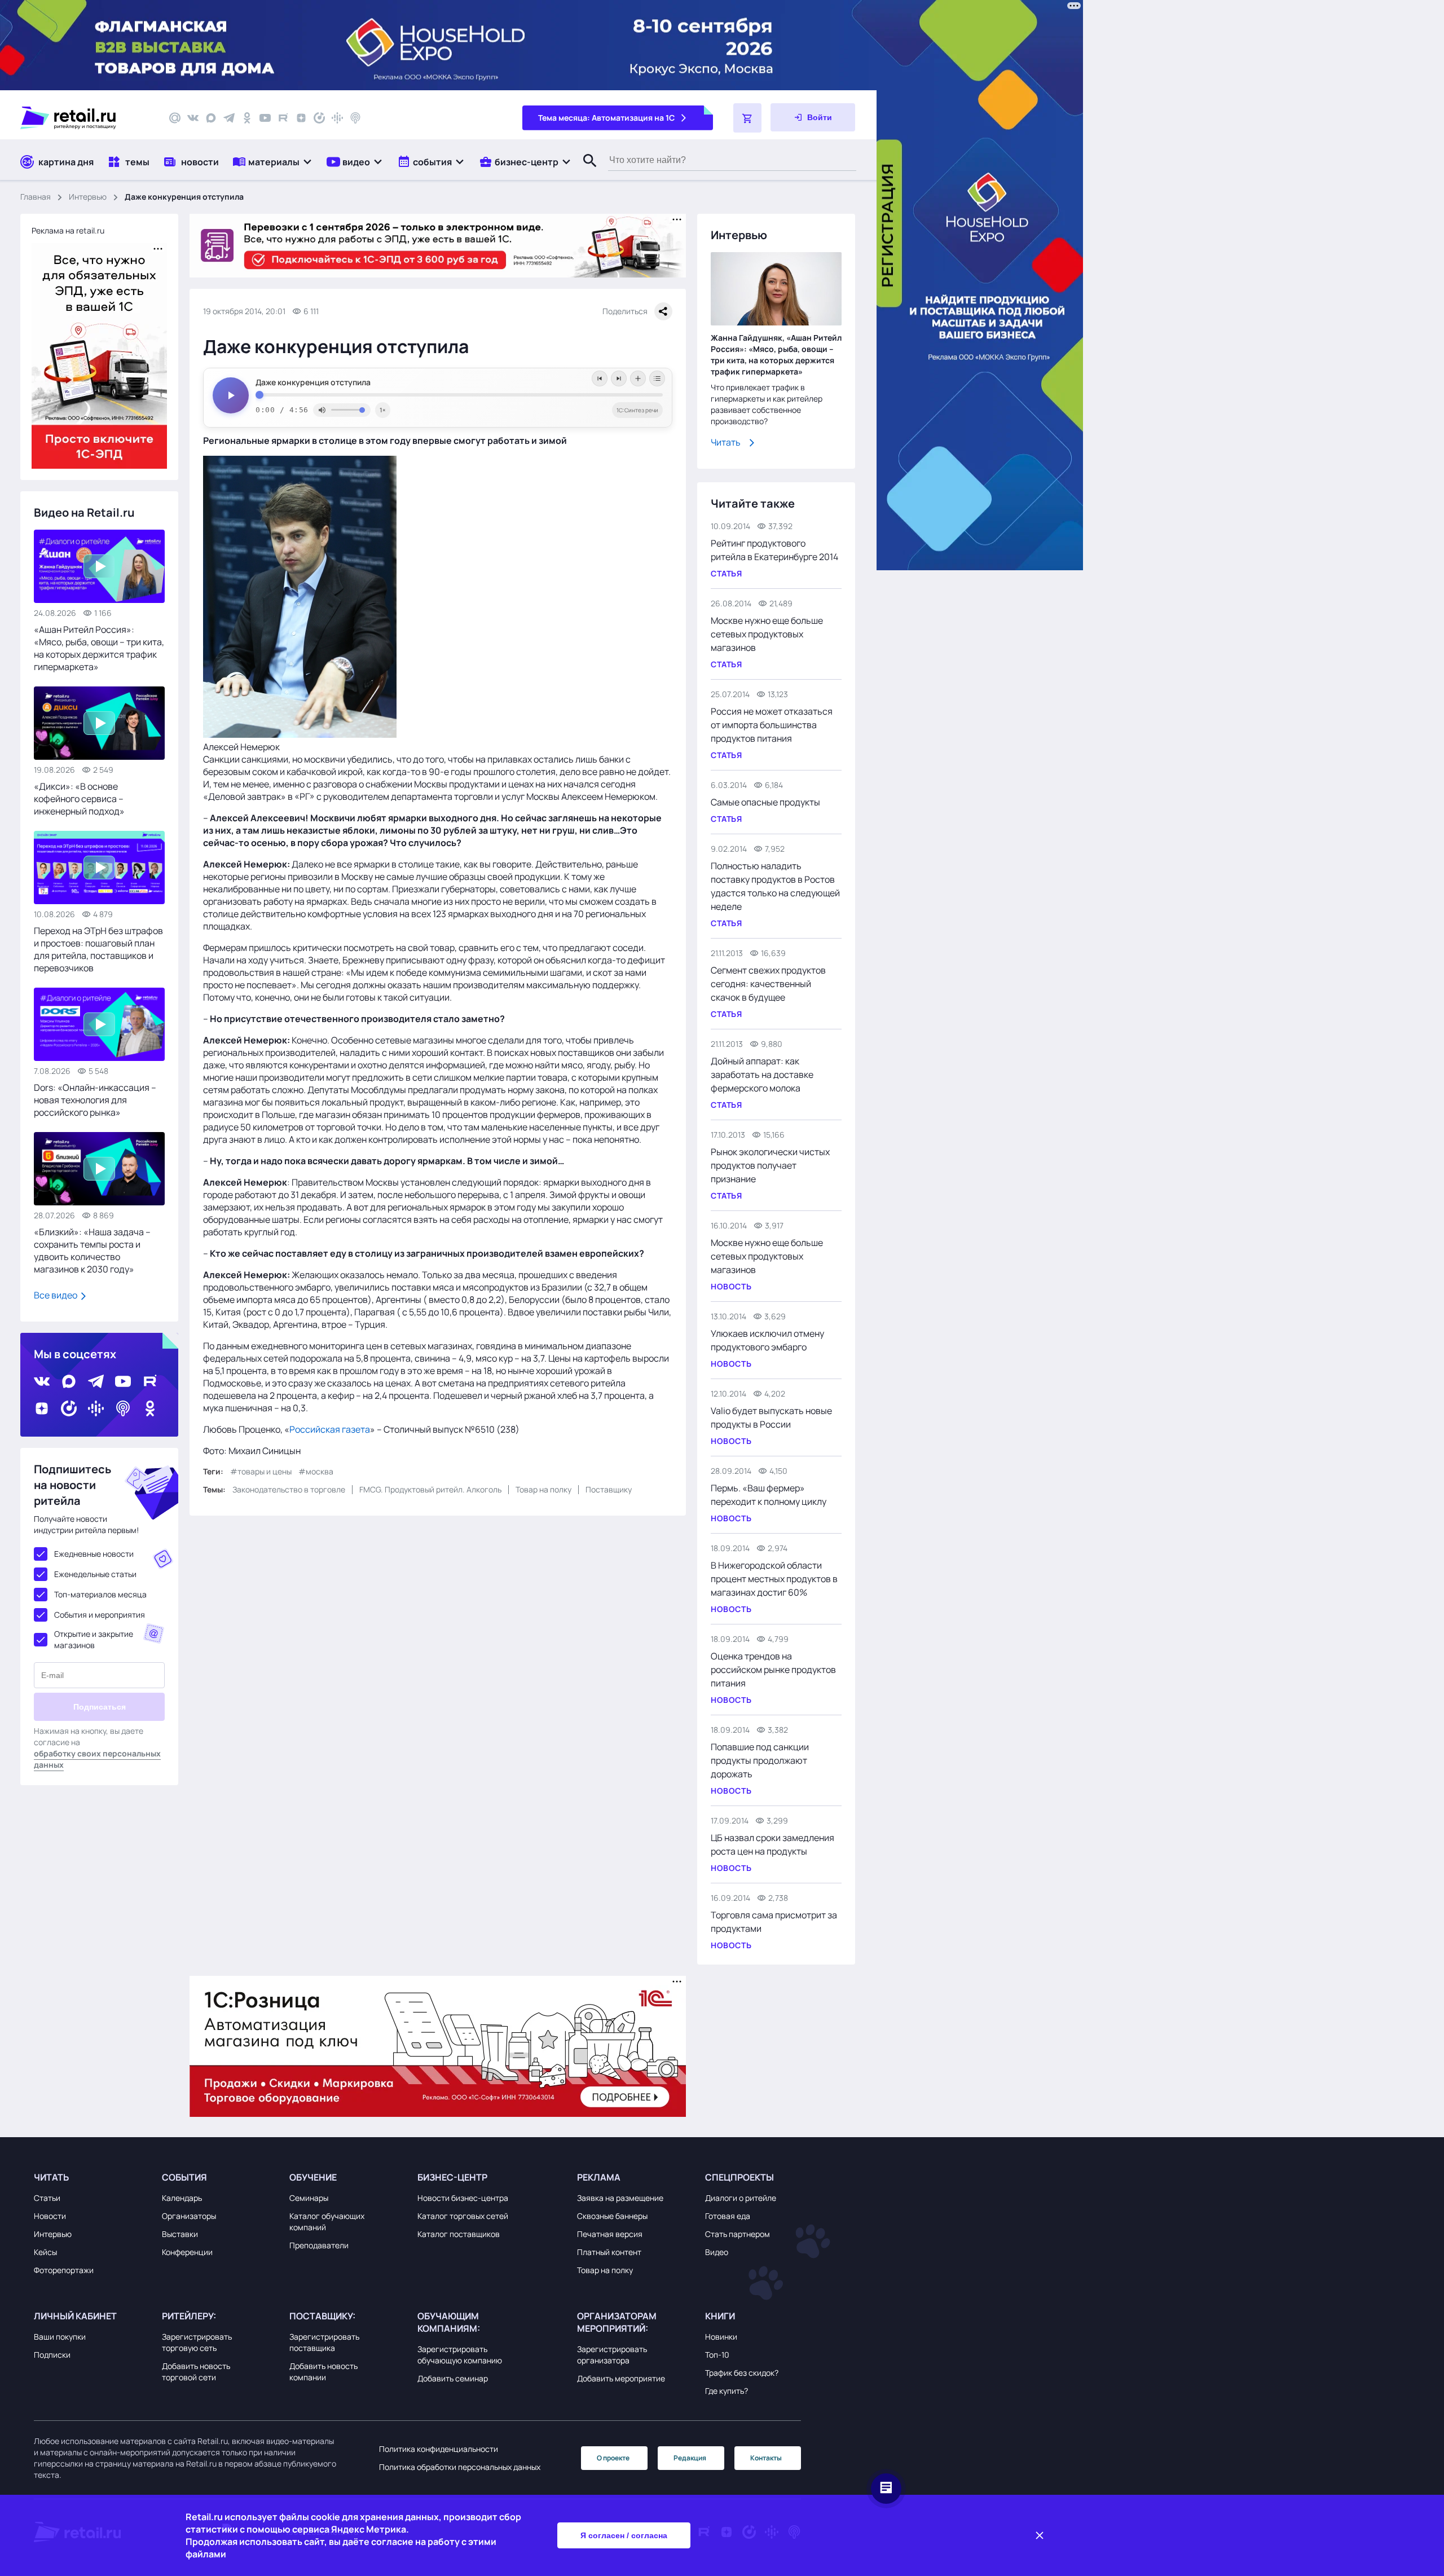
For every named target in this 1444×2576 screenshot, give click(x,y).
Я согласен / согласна (624, 2535)
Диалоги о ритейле (741, 2198)
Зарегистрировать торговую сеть (197, 2342)
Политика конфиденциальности (439, 2449)
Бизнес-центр (452, 2177)
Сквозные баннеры (612, 2216)
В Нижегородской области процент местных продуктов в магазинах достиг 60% (774, 1579)
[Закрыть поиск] (585, 172)
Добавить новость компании (323, 2372)
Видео (717, 2252)
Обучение (313, 2177)
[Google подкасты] (337, 118)
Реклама (599, 2177)
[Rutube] (283, 118)
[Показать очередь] (657, 378)
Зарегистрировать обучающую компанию (460, 2355)
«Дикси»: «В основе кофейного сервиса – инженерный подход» (79, 799)
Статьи (47, 2198)
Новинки (721, 2337)
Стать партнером (738, 2234)
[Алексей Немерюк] (300, 734)
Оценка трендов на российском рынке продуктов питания (773, 1670)
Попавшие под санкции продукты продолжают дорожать (760, 1760)
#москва (316, 1471)
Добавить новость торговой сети (196, 2372)
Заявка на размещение (620, 2198)
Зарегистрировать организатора (612, 2355)
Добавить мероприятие (621, 2378)
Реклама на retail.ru (68, 230)
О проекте (613, 2458)
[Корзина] (747, 118)
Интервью (88, 197)
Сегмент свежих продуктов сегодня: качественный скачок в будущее (768, 984)
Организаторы (189, 2216)
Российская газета (330, 1429)
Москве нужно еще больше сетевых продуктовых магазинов (767, 634)
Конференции (187, 2252)
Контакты (766, 2458)
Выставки (180, 2234)
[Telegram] (229, 118)
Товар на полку (543, 1489)
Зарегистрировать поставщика (324, 2342)
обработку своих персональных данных (97, 1759)
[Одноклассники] (247, 118)
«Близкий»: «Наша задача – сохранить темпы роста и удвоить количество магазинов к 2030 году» (92, 1250)
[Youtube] (265, 118)
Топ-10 (717, 2355)
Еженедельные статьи (95, 1574)
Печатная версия (610, 2234)
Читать (726, 442)
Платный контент (609, 2252)
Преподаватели (319, 2245)
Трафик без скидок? (742, 2373)
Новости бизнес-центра (463, 2198)
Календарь (182, 2198)
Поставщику (609, 1489)
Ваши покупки (60, 2337)
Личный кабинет (75, 2316)
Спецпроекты (739, 2177)
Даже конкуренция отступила (313, 382)
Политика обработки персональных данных (460, 2467)
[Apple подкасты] (355, 118)
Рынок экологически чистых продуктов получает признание (770, 1165)
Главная (36, 197)
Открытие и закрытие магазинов (94, 1639)
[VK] (193, 118)
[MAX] (211, 118)
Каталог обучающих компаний (327, 2221)
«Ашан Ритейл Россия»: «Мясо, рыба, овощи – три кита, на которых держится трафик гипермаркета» (99, 648)
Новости (50, 2216)
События (184, 2177)
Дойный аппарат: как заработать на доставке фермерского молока (762, 1075)
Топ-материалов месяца (100, 1594)
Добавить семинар (453, 2378)
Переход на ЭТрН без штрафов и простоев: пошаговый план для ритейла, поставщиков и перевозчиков (98, 949)
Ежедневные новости (94, 1554)
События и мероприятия (100, 1615)
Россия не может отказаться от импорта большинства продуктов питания (772, 725)
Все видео (56, 1295)
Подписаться (100, 1707)
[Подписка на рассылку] (175, 118)
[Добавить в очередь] (638, 378)
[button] (273, 162)
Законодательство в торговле (289, 1489)
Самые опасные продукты (765, 802)
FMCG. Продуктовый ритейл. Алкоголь (430, 1489)
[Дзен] (301, 118)
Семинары (309, 2198)
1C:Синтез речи (637, 410)
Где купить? (727, 2391)
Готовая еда (728, 2216)
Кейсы (45, 2252)
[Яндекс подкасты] (319, 118)
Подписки (52, 2355)
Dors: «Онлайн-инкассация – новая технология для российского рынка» (95, 1100)
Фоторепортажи (64, 2270)
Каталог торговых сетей (463, 2216)
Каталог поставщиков (459, 2234)
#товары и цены (261, 1471)
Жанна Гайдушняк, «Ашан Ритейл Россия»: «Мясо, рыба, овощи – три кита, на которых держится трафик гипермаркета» (776, 355)
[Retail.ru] (85, 118)
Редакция (690, 2458)
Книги (720, 2316)
